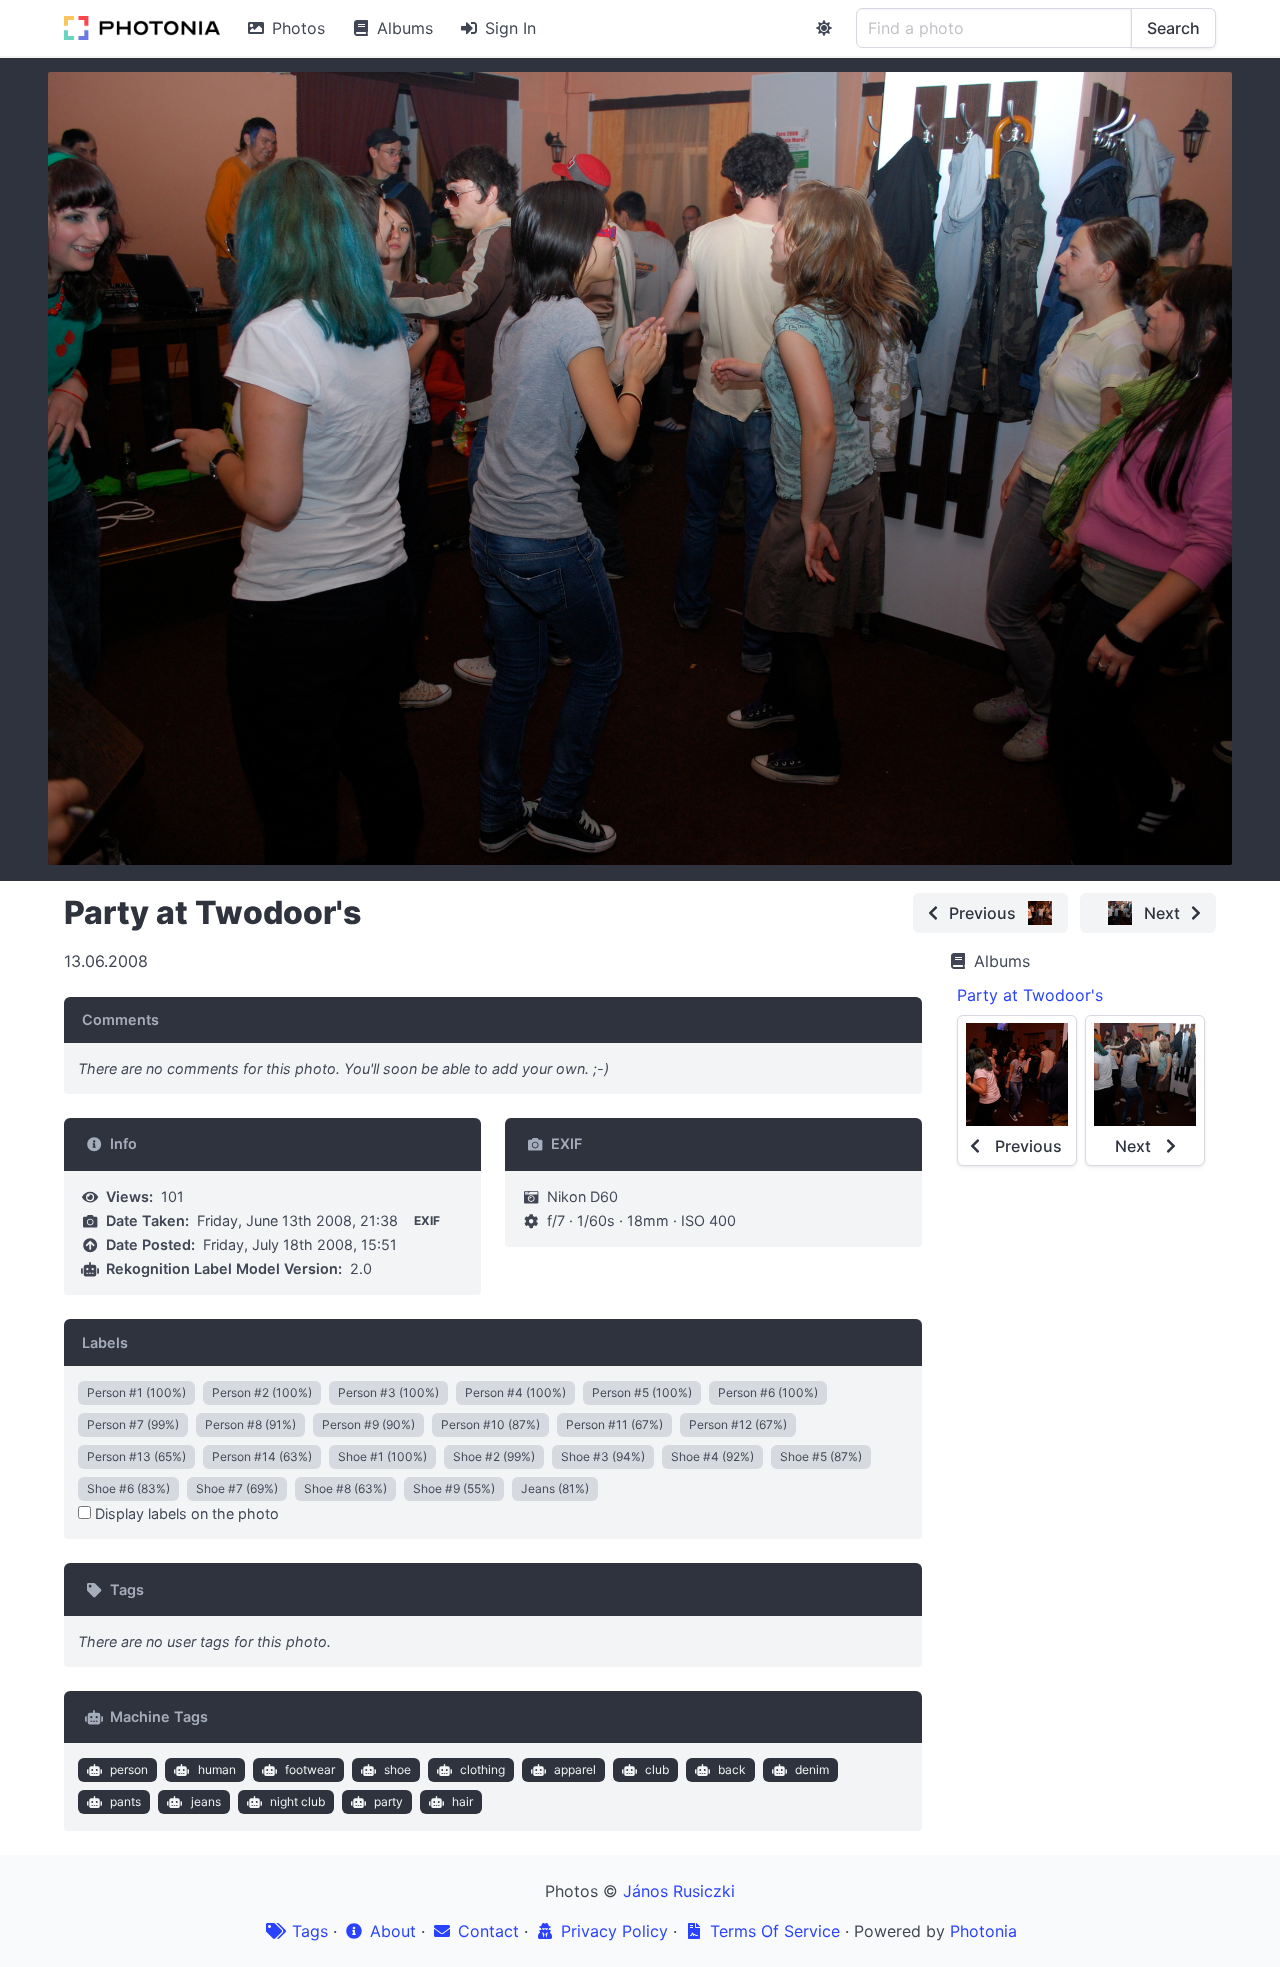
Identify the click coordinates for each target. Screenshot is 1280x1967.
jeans (206, 1801)
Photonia (983, 1931)
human (217, 1769)
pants (125, 1801)
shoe (397, 1769)
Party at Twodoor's (1030, 995)
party (388, 1801)
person (129, 1769)
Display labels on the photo (185, 1513)
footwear (310, 1769)
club (657, 1769)
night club (297, 1801)
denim (812, 1769)
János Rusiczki (679, 1891)
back (732, 1769)
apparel (575, 1769)
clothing (482, 1769)
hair (462, 1801)
